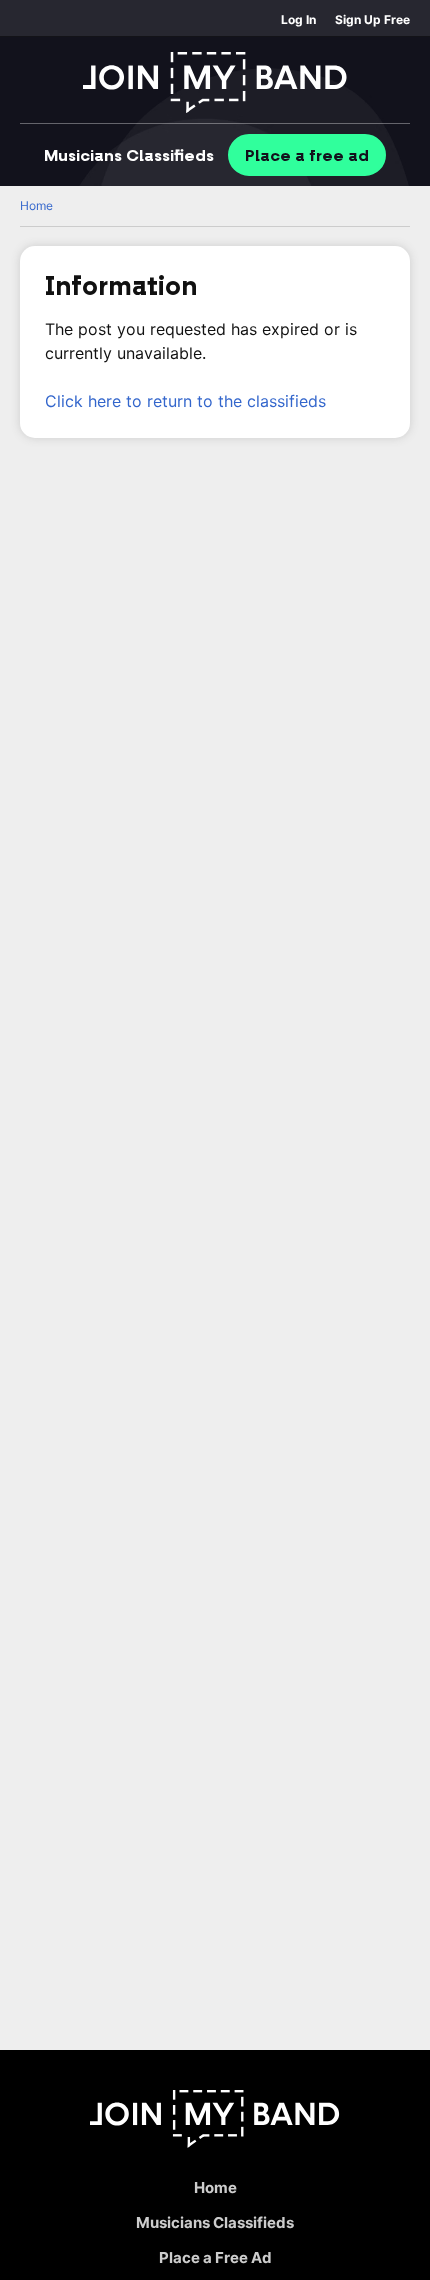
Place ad (307, 156)
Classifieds (129, 156)
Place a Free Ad (215, 2257)
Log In (298, 19)
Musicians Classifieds (215, 2222)
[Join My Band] (215, 82)
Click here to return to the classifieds (185, 401)
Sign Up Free (372, 19)
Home (36, 205)
